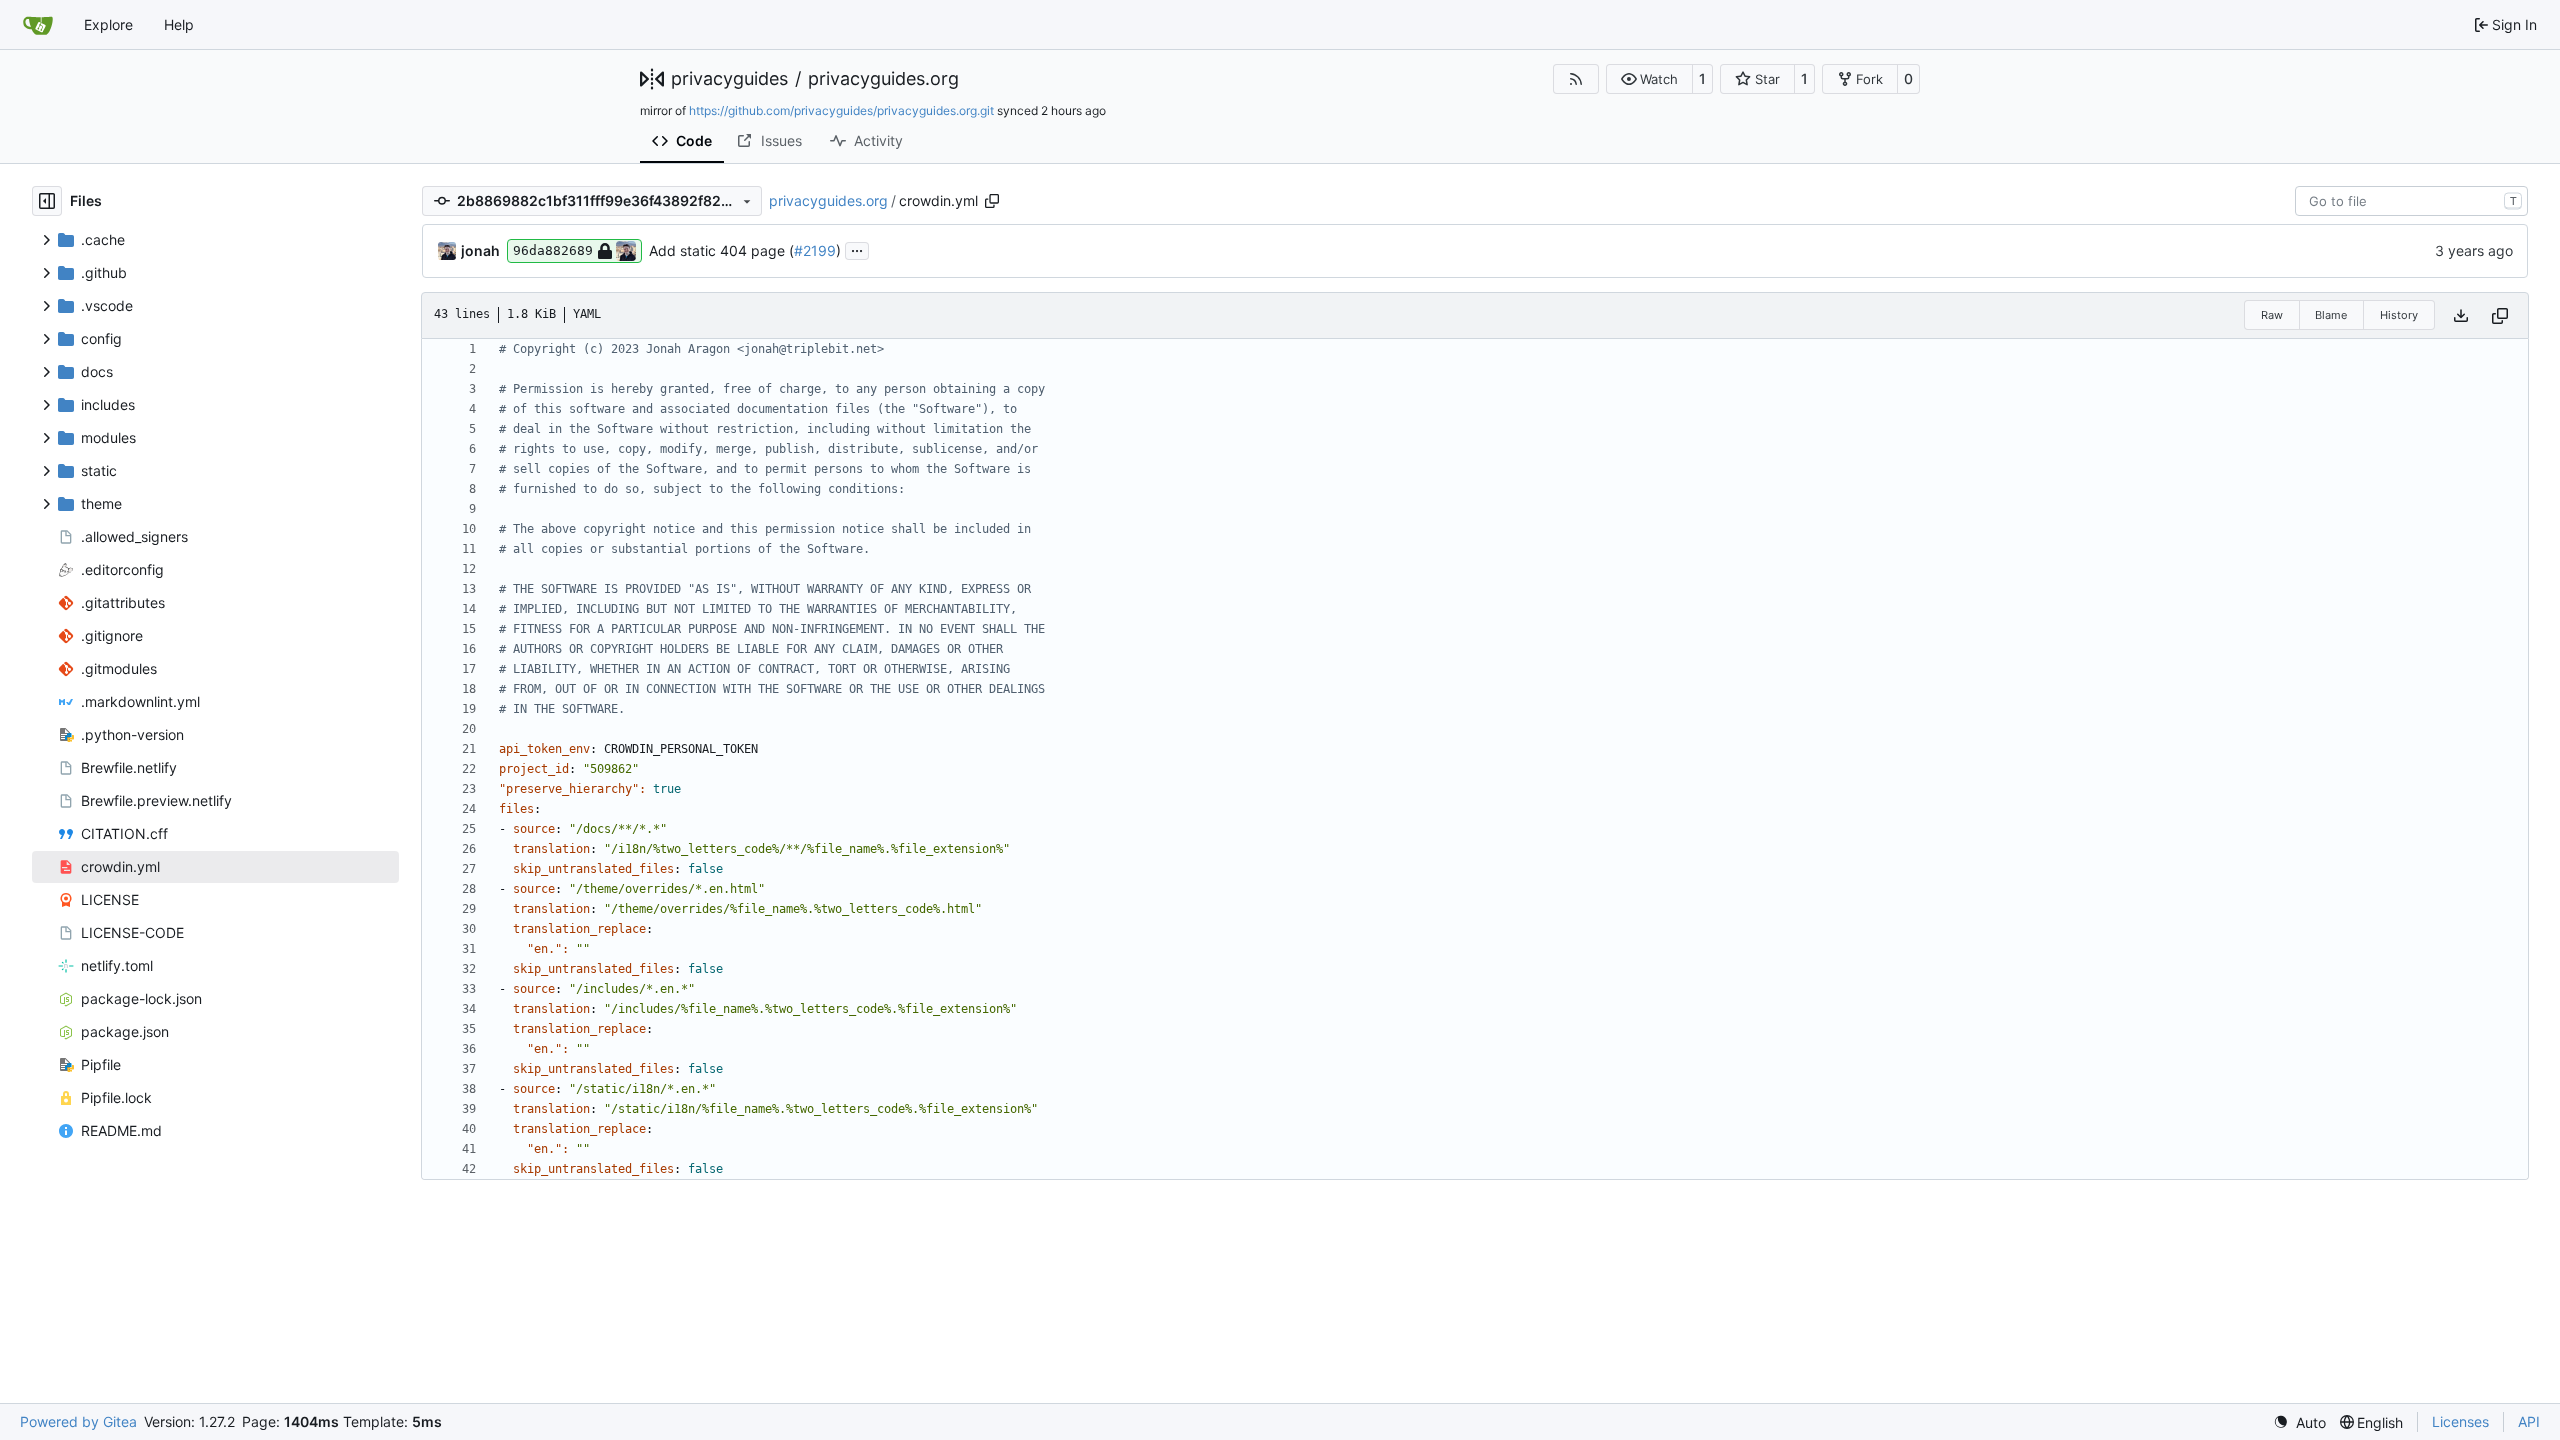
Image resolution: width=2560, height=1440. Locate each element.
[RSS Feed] (1576, 79)
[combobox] (2411, 201)
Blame (2331, 315)
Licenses (2460, 1421)
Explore (108, 24)
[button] (1649, 79)
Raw (2272, 315)
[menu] (2299, 1422)
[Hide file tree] (47, 201)
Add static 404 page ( (721, 250)
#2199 (815, 250)
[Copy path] (992, 201)
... (857, 248)
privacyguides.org (883, 79)
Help (179, 24)
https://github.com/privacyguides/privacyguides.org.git (841, 110)
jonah (480, 250)
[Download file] (2461, 315)
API (2529, 1421)
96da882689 (553, 250)
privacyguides (729, 79)
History (2399, 315)
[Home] (38, 25)
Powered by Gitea (78, 1421)
